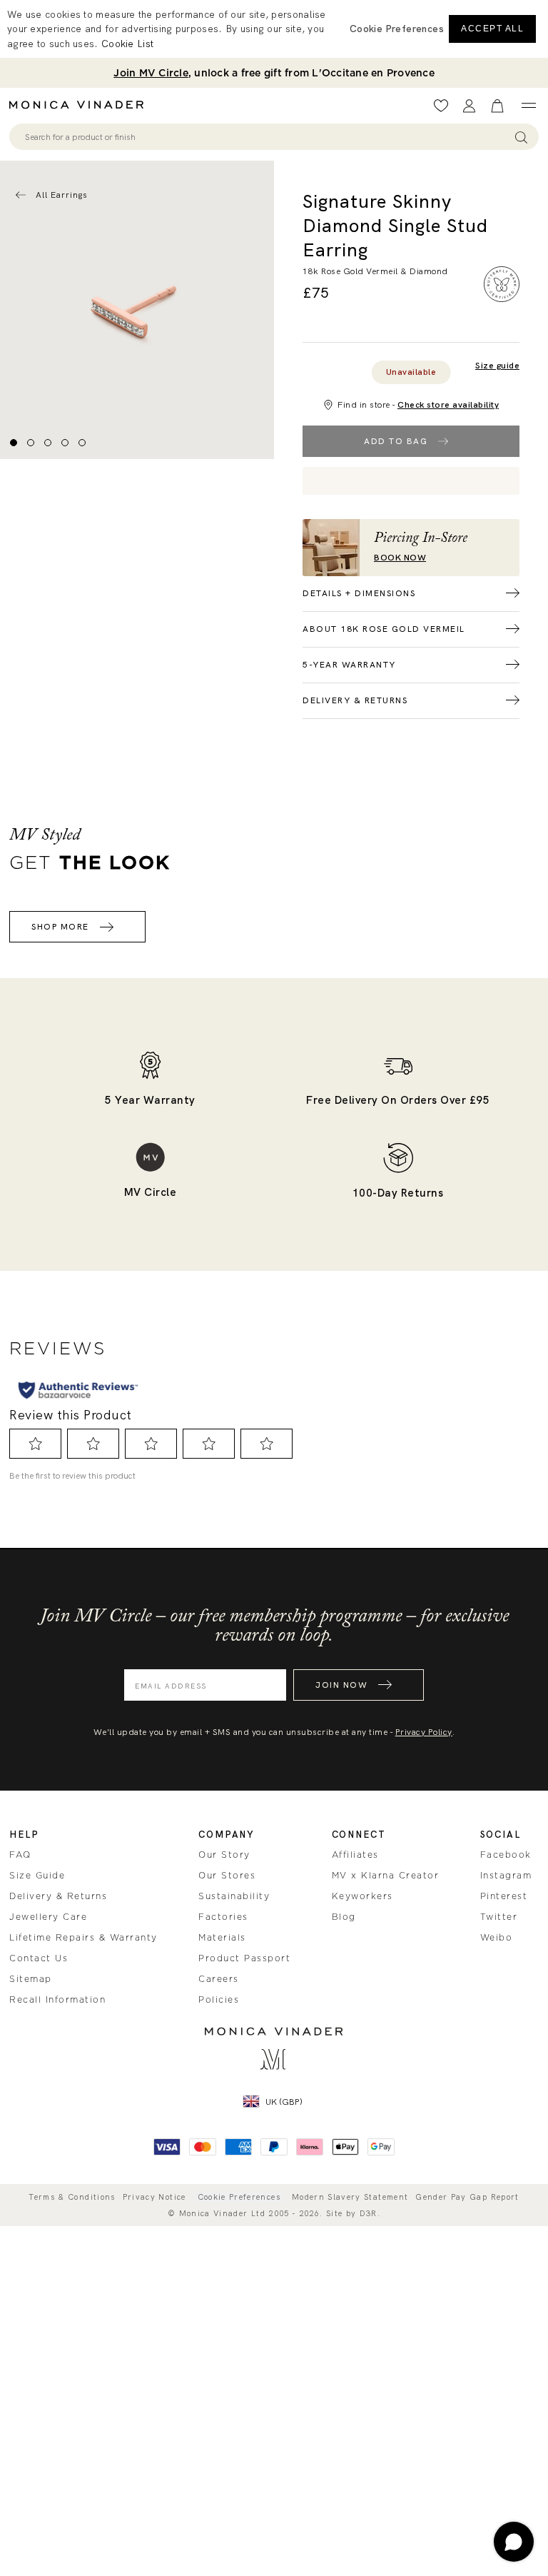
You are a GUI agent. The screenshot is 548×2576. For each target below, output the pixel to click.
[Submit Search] (521, 137)
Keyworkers (362, 1896)
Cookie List (127, 44)
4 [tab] (65, 443)
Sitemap (31, 1979)
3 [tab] (48, 443)
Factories (223, 1917)
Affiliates (355, 1855)
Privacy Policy (424, 1732)
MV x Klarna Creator (386, 1876)
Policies (219, 2000)
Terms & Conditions (72, 2197)
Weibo (497, 1938)
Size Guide (37, 1876)
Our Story (224, 1855)
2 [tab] (31, 443)
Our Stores (227, 1876)
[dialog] (274, 29)
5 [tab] (82, 443)
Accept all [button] (492, 29)
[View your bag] (497, 106)
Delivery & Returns (58, 1896)
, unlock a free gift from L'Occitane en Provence (274, 73)
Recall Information (57, 2000)
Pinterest (504, 1896)
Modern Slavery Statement (350, 2197)
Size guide (497, 366)
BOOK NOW (400, 558)
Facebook (506, 1855)
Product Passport (244, 1958)
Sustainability (234, 1896)
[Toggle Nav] (528, 106)
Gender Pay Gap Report (467, 2197)
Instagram (506, 1876)
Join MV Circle (151, 73)
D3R (369, 2213)
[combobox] (267, 137)
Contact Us (39, 1958)
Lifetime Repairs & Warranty (83, 1938)
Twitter (499, 1917)
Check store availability (448, 405)
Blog (344, 1917)
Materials (222, 1938)
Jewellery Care (48, 1917)
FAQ (20, 1855)
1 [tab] (14, 443)
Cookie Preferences (239, 2197)
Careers (219, 1979)
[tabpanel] (137, 310)
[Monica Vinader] (81, 105)
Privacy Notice (154, 2197)
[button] (397, 29)
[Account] (469, 106)
